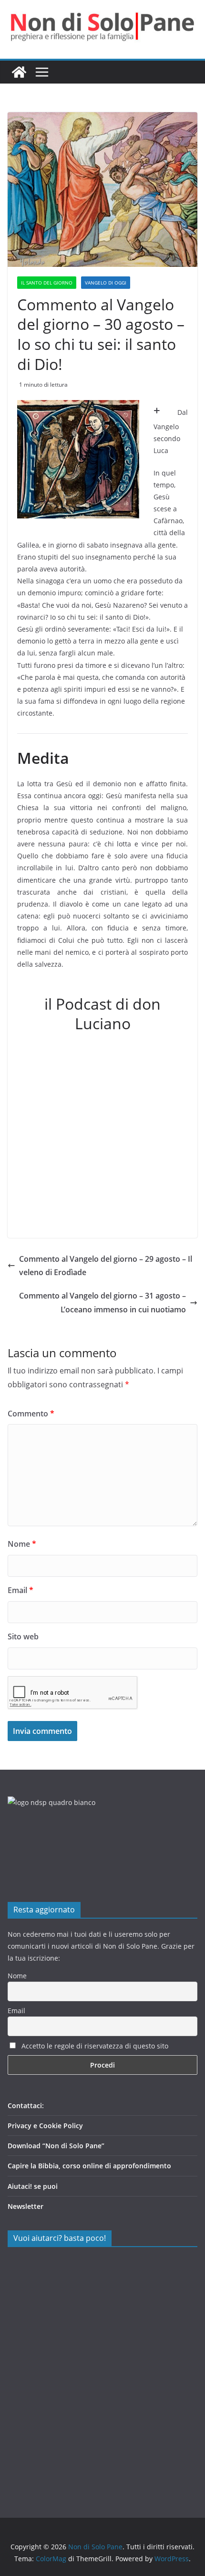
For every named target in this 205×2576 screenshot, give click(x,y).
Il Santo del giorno (47, 283)
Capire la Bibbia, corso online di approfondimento (89, 2166)
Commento (31, 1414)
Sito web (23, 1636)
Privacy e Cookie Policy (45, 2126)
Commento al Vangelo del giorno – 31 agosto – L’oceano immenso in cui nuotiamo (102, 1303)
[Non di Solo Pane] (19, 72)
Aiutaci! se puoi (33, 2186)
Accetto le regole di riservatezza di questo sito (94, 2046)
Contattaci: (26, 2106)
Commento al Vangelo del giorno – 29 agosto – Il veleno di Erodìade (106, 1266)
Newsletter (26, 2206)
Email (20, 1590)
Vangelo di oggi (106, 283)
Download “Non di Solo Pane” (56, 2146)
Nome (22, 1544)
